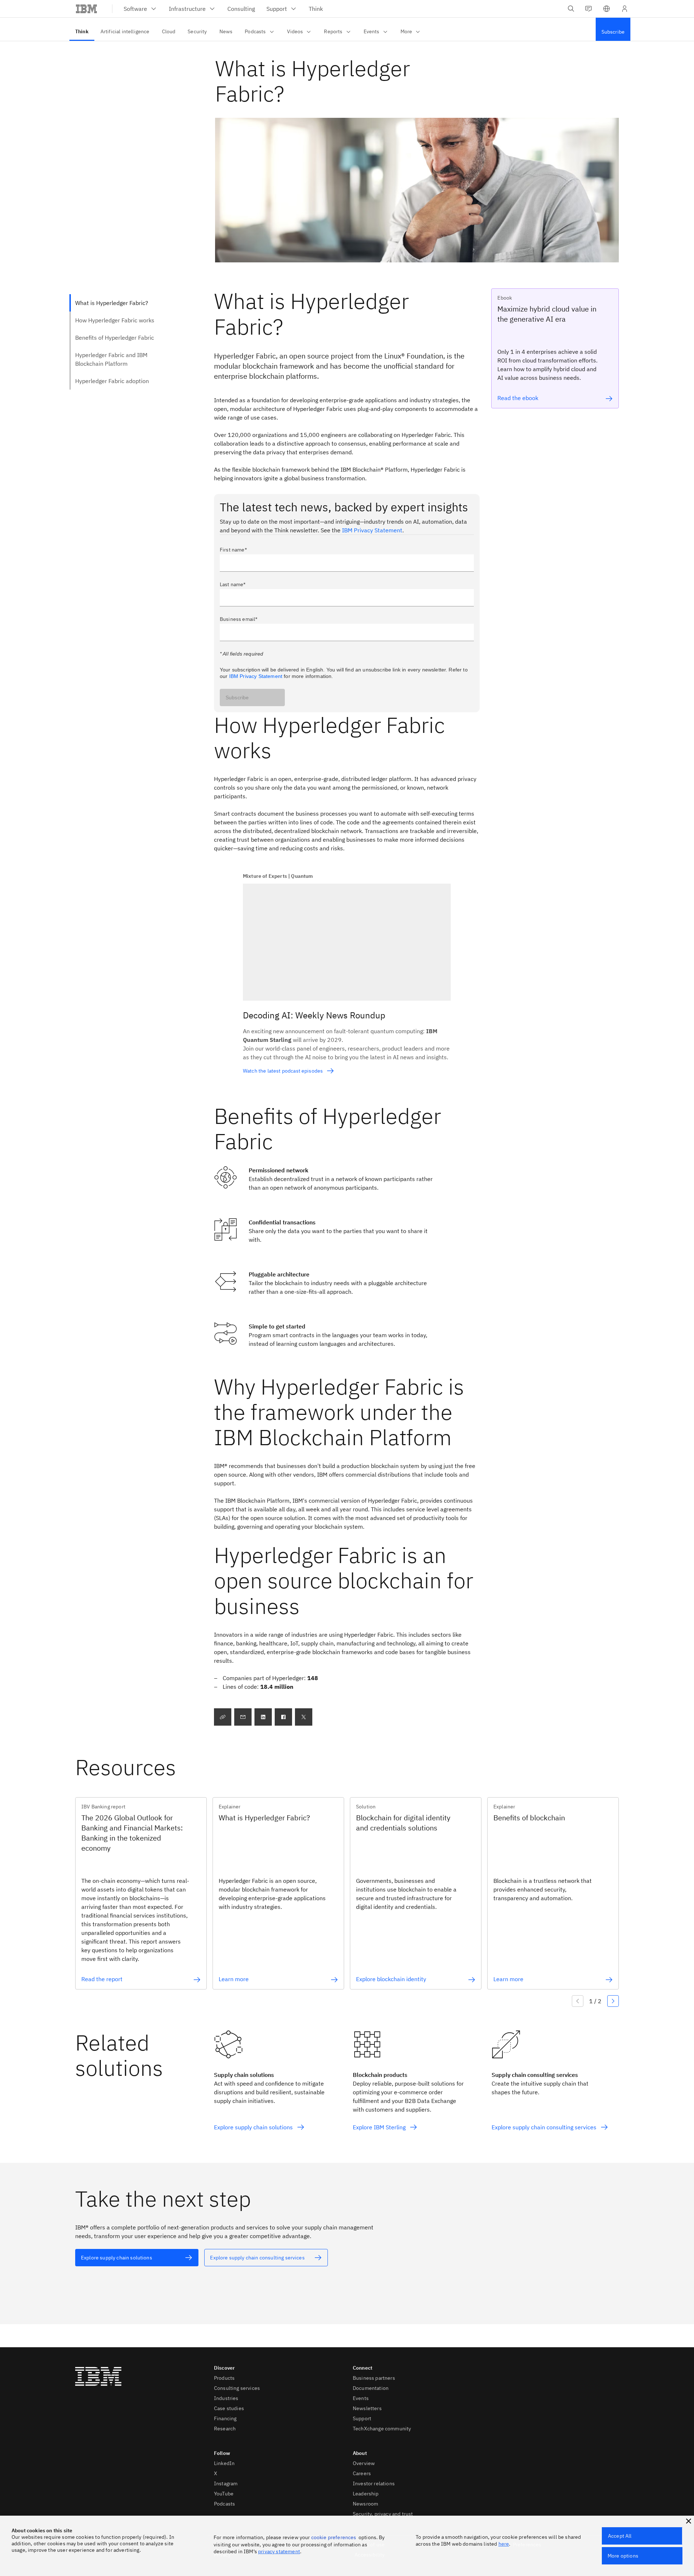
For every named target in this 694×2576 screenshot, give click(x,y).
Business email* (239, 619)
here (504, 2544)
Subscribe (237, 697)
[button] (607, 9)
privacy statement (279, 2551)
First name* (233, 550)
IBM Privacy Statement (372, 530)
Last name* (233, 584)
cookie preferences (334, 2537)
